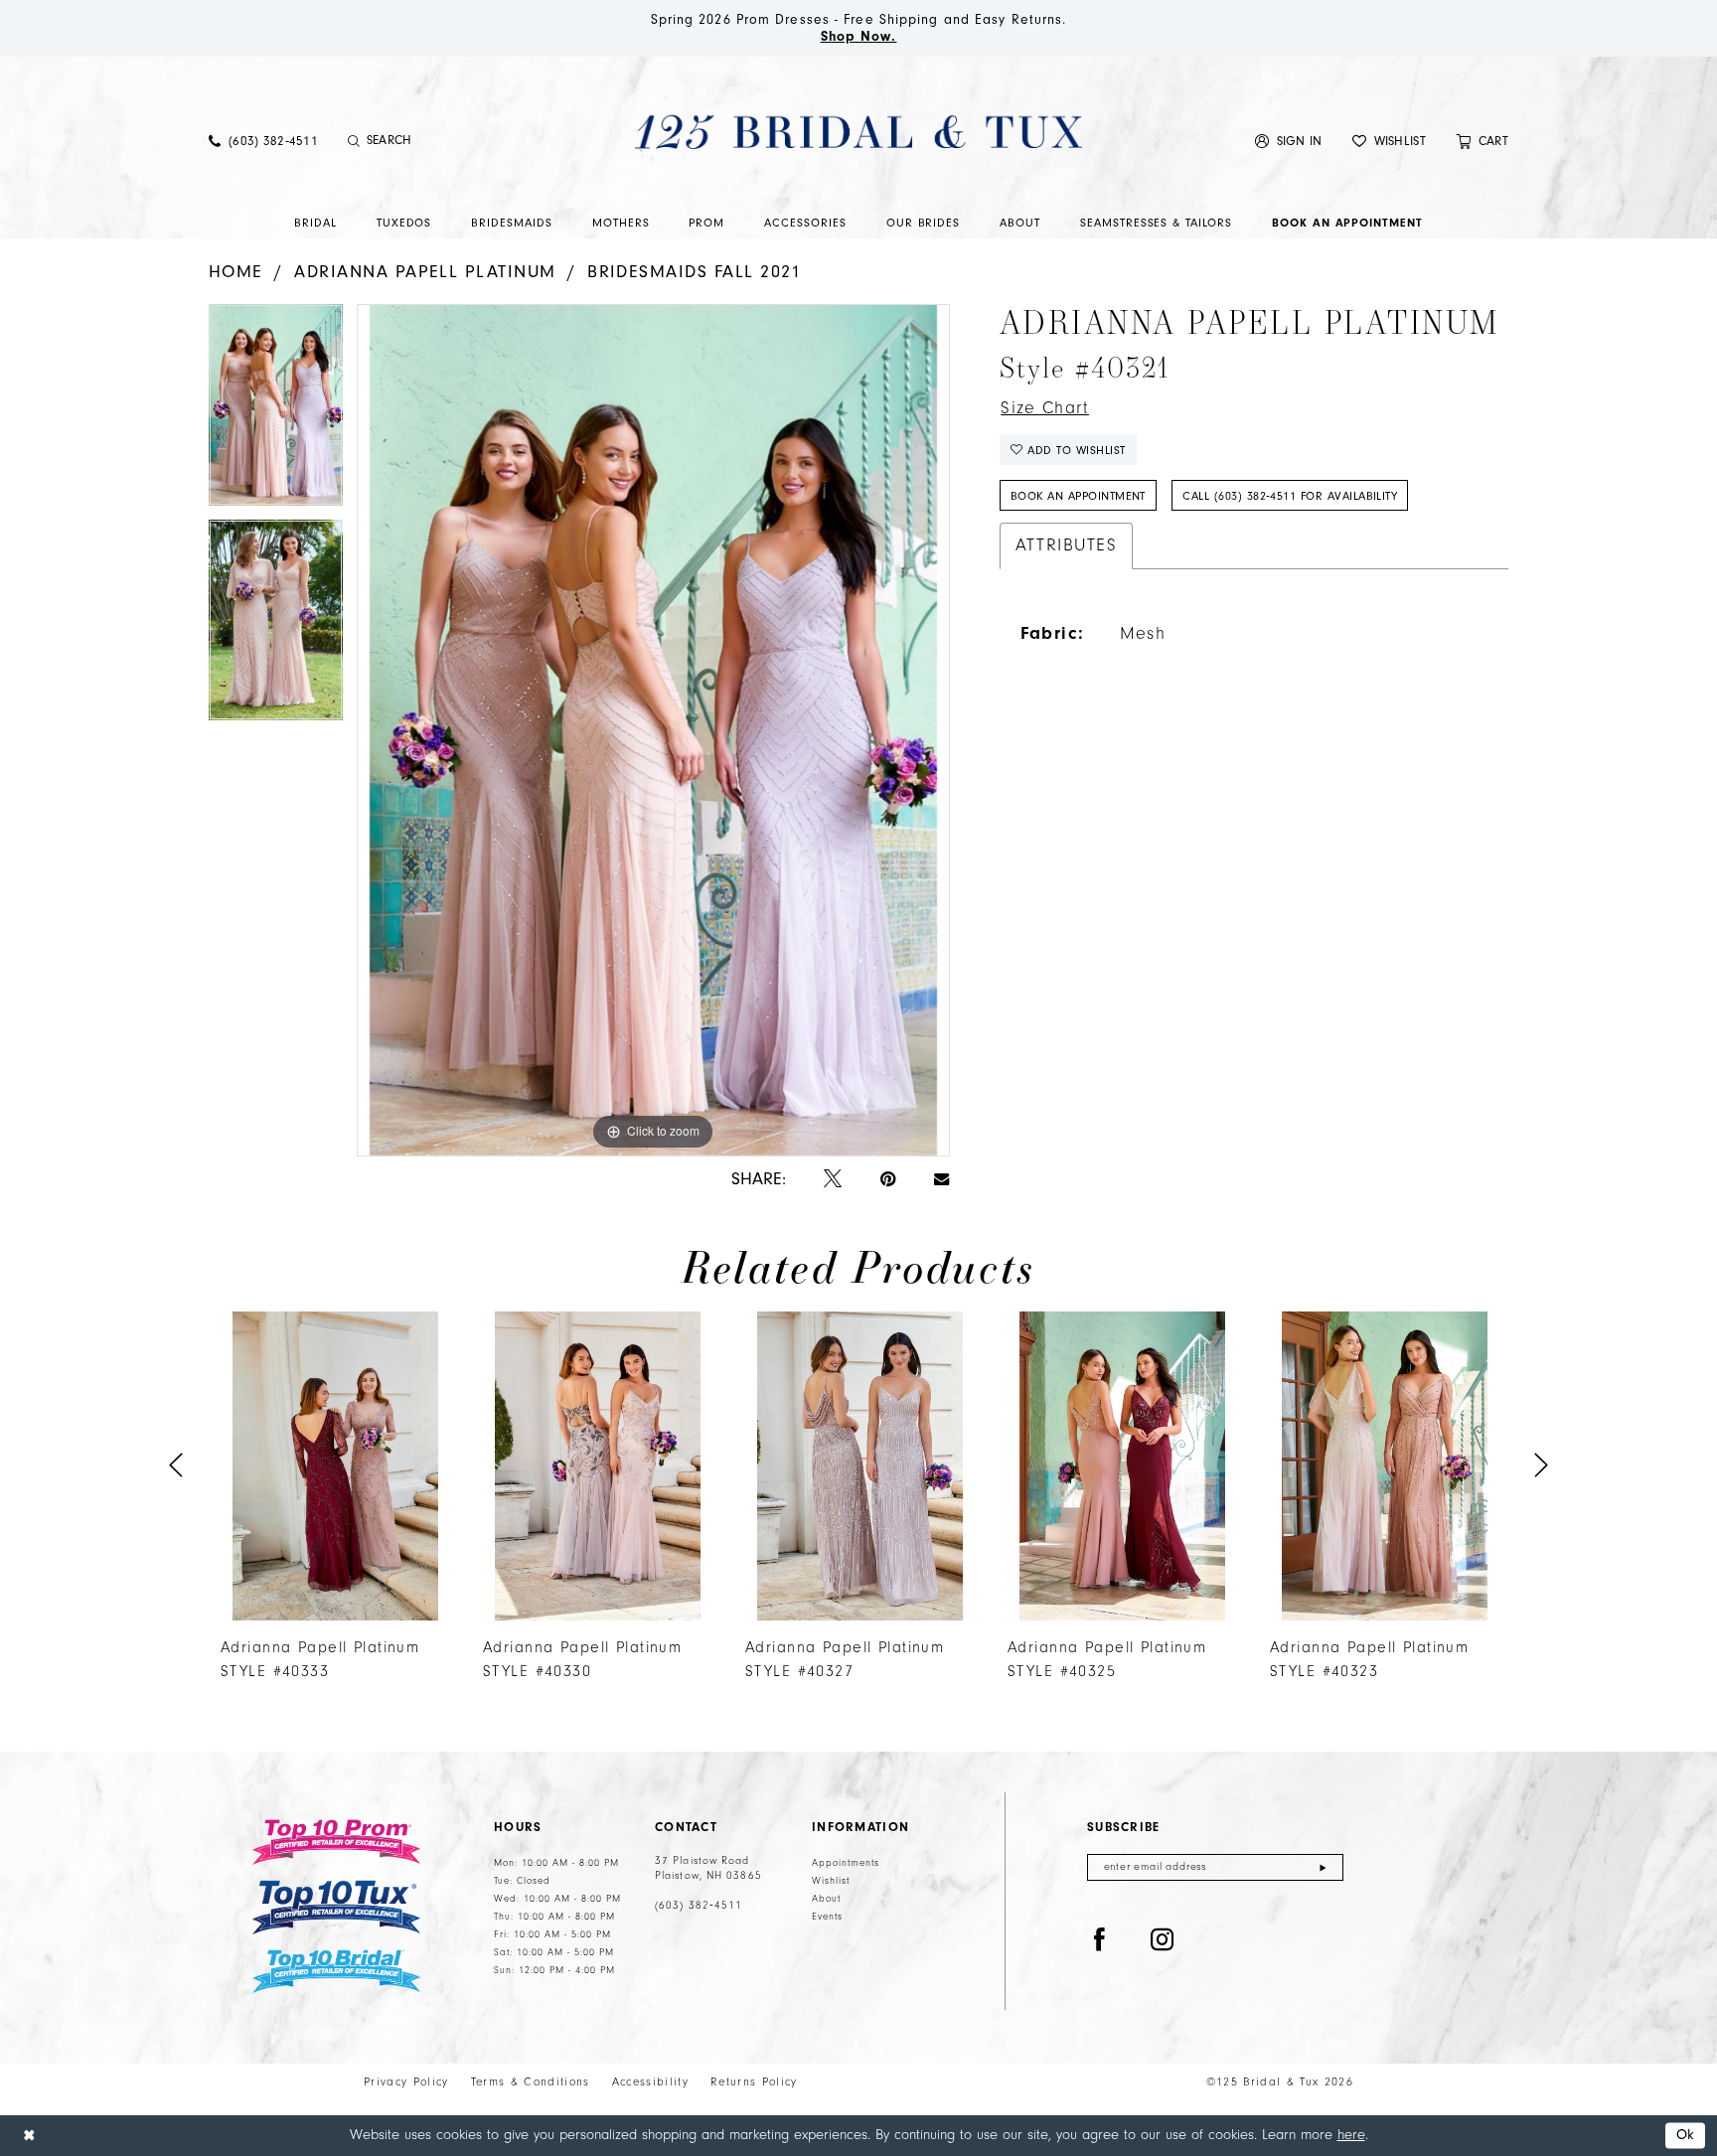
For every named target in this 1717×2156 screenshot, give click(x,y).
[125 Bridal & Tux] (858, 131)
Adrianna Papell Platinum (425, 272)
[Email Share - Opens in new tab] (941, 1179)
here (1351, 2135)
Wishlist (831, 1881)
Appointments (846, 1863)
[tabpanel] (276, 412)
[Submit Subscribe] (1323, 1867)
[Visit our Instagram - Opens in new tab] (1163, 1940)
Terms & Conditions (531, 2082)
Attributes (1067, 545)
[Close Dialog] (29, 2136)
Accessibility (650, 2082)
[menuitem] (263, 141)
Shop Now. (859, 37)
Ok (1686, 2136)
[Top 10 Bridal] (336, 1972)
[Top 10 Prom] (336, 1842)
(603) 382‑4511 (699, 1906)
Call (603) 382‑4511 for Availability (1290, 496)
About (826, 1899)
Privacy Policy (406, 2082)
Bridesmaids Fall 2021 (695, 272)
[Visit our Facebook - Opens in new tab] (1100, 1940)
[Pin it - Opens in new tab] (888, 1180)
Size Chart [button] (1045, 408)
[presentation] (335, 1466)
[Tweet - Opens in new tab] (833, 1180)
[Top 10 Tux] (336, 1907)
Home (236, 272)
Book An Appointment (1078, 496)
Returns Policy (754, 2082)
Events (827, 1917)
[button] (1289, 141)
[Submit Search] (354, 141)
